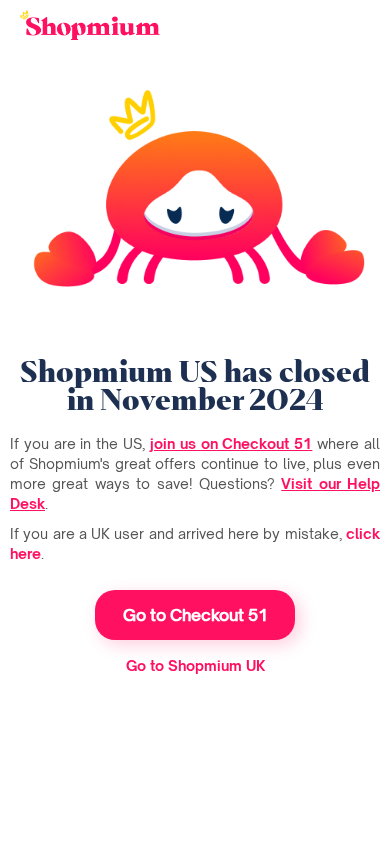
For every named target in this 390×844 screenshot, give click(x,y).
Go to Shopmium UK (195, 665)
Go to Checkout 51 (195, 615)
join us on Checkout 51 (231, 443)
